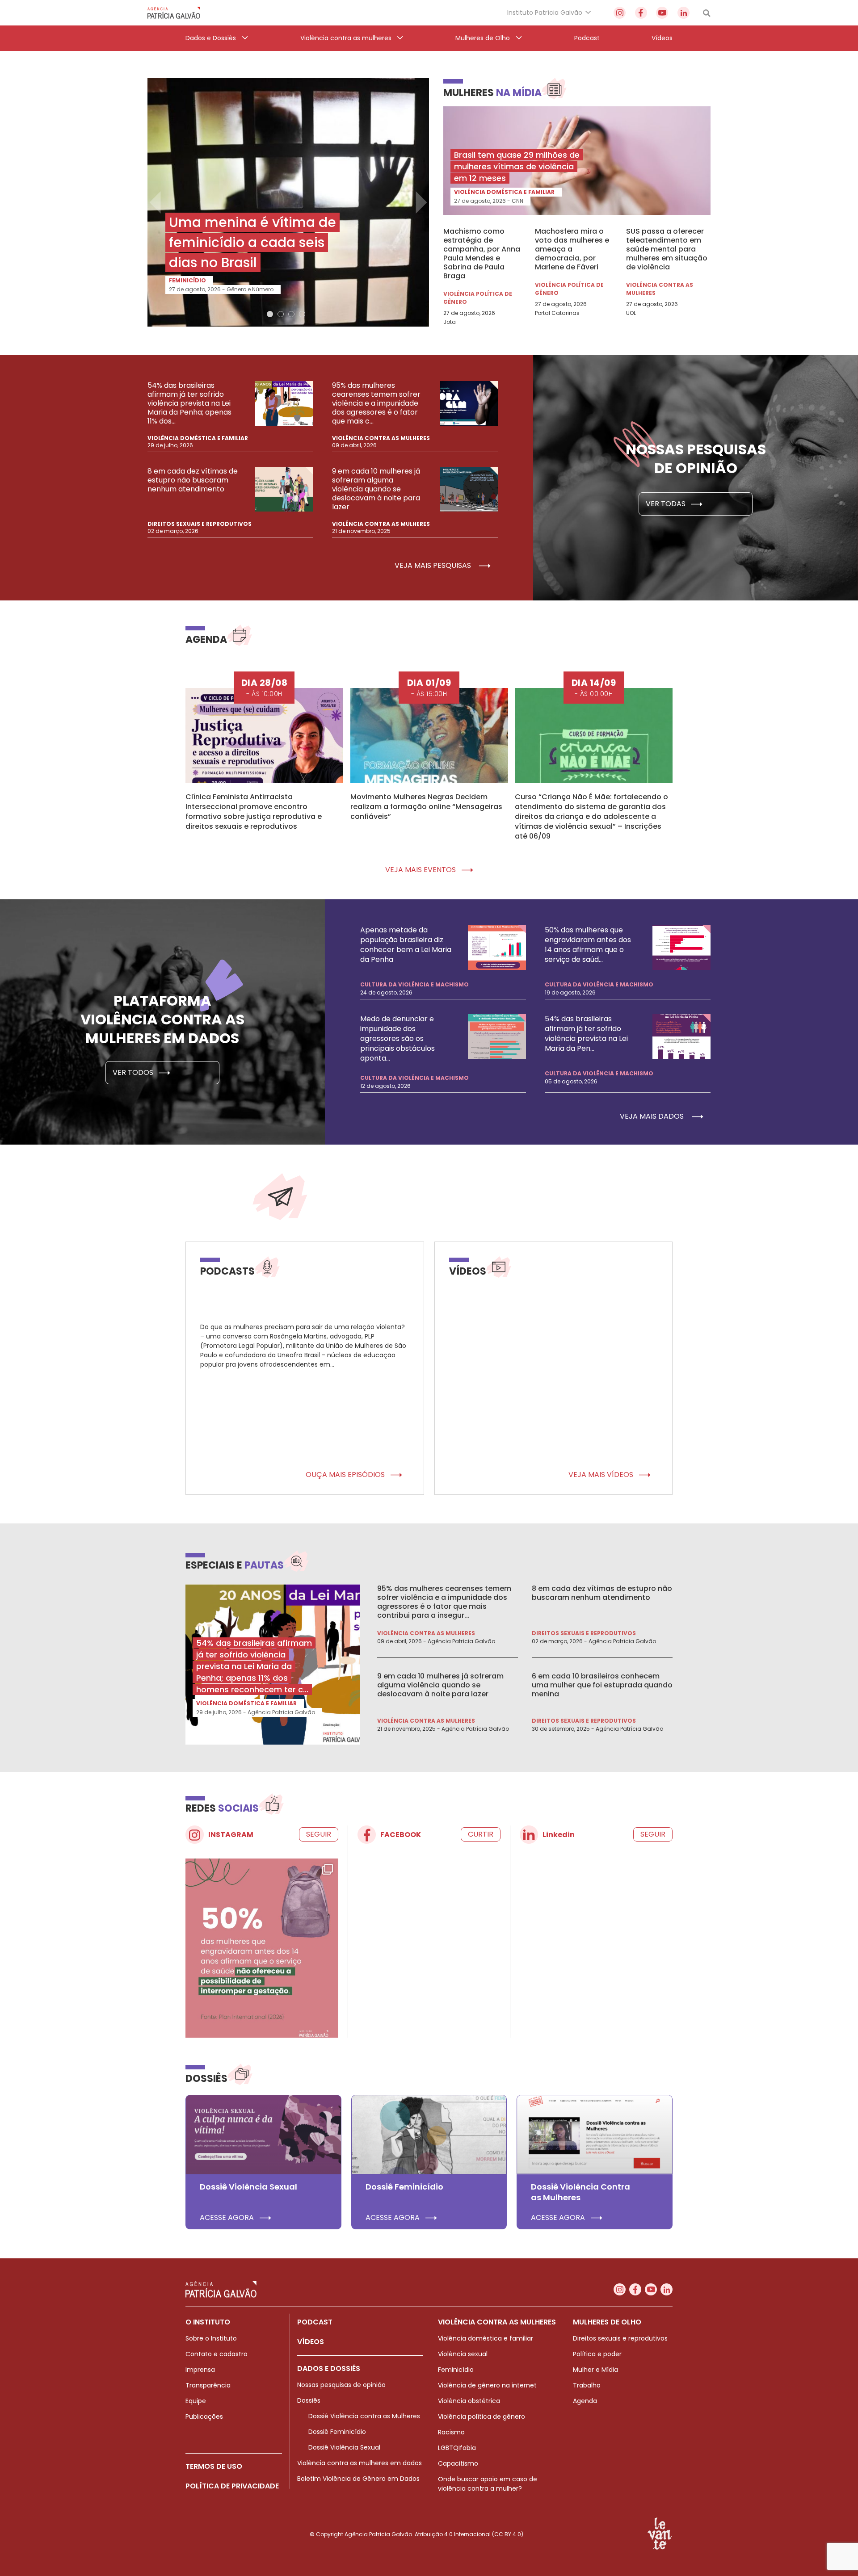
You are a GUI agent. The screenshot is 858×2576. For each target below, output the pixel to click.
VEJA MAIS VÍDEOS (602, 1475)
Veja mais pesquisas (434, 565)
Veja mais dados (653, 1116)
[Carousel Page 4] (302, 314)
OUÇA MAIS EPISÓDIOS (346, 1475)
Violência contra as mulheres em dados (360, 2463)
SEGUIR (319, 1834)
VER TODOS (134, 1072)
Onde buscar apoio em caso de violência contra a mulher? (488, 2484)
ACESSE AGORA (228, 2218)
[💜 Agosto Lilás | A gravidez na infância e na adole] (262, 1954)
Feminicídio (187, 280)
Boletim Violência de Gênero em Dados (358, 2479)
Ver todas (667, 504)
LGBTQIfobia (457, 2448)
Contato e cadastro (217, 2354)
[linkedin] (683, 13)
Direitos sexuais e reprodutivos (200, 524)
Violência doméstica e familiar (504, 192)
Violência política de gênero (478, 298)
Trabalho (587, 2385)
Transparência (208, 2385)
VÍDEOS (311, 2342)
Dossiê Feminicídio (337, 2432)
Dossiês (309, 2400)
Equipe (196, 2401)
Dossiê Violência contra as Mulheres (364, 2416)
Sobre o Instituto (211, 2338)
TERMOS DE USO (214, 2466)
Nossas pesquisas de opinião (341, 2385)
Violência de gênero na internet (487, 2385)
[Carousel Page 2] (281, 314)
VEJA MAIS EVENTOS (421, 870)
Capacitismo (458, 2463)
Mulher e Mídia (595, 2370)
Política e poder (597, 2354)
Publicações (204, 2417)
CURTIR (481, 1834)
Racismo (451, 2432)
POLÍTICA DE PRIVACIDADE (232, 2486)
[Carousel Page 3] (291, 314)
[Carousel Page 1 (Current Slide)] (270, 314)
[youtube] (662, 13)
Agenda (585, 2401)
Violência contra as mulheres (660, 289)
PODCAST (315, 2322)
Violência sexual (463, 2354)
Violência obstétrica (469, 2401)
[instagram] (620, 13)
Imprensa (200, 2370)
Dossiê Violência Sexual (344, 2447)
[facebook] (641, 13)
